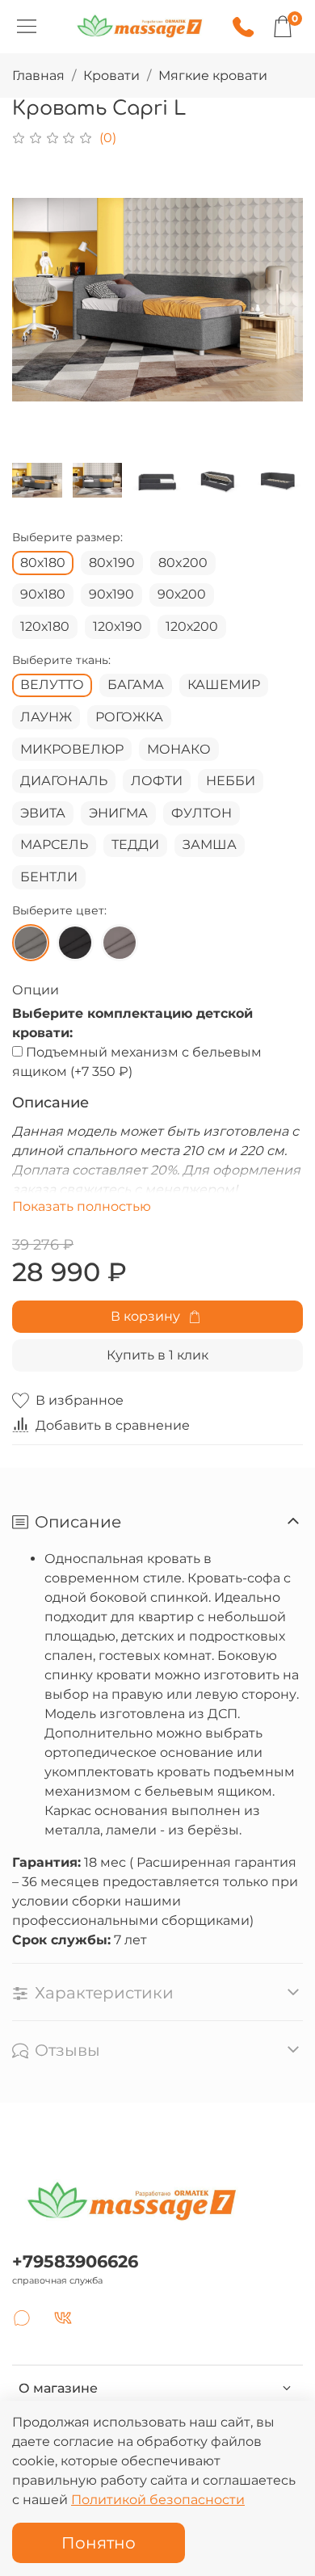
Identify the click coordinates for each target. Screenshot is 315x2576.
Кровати (111, 76)
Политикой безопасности (158, 2500)
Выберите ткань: (61, 660)
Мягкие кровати (213, 76)
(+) (137, 1062)
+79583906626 (75, 2261)
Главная (38, 76)
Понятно (99, 2543)
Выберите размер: (67, 538)
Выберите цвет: (59, 911)
